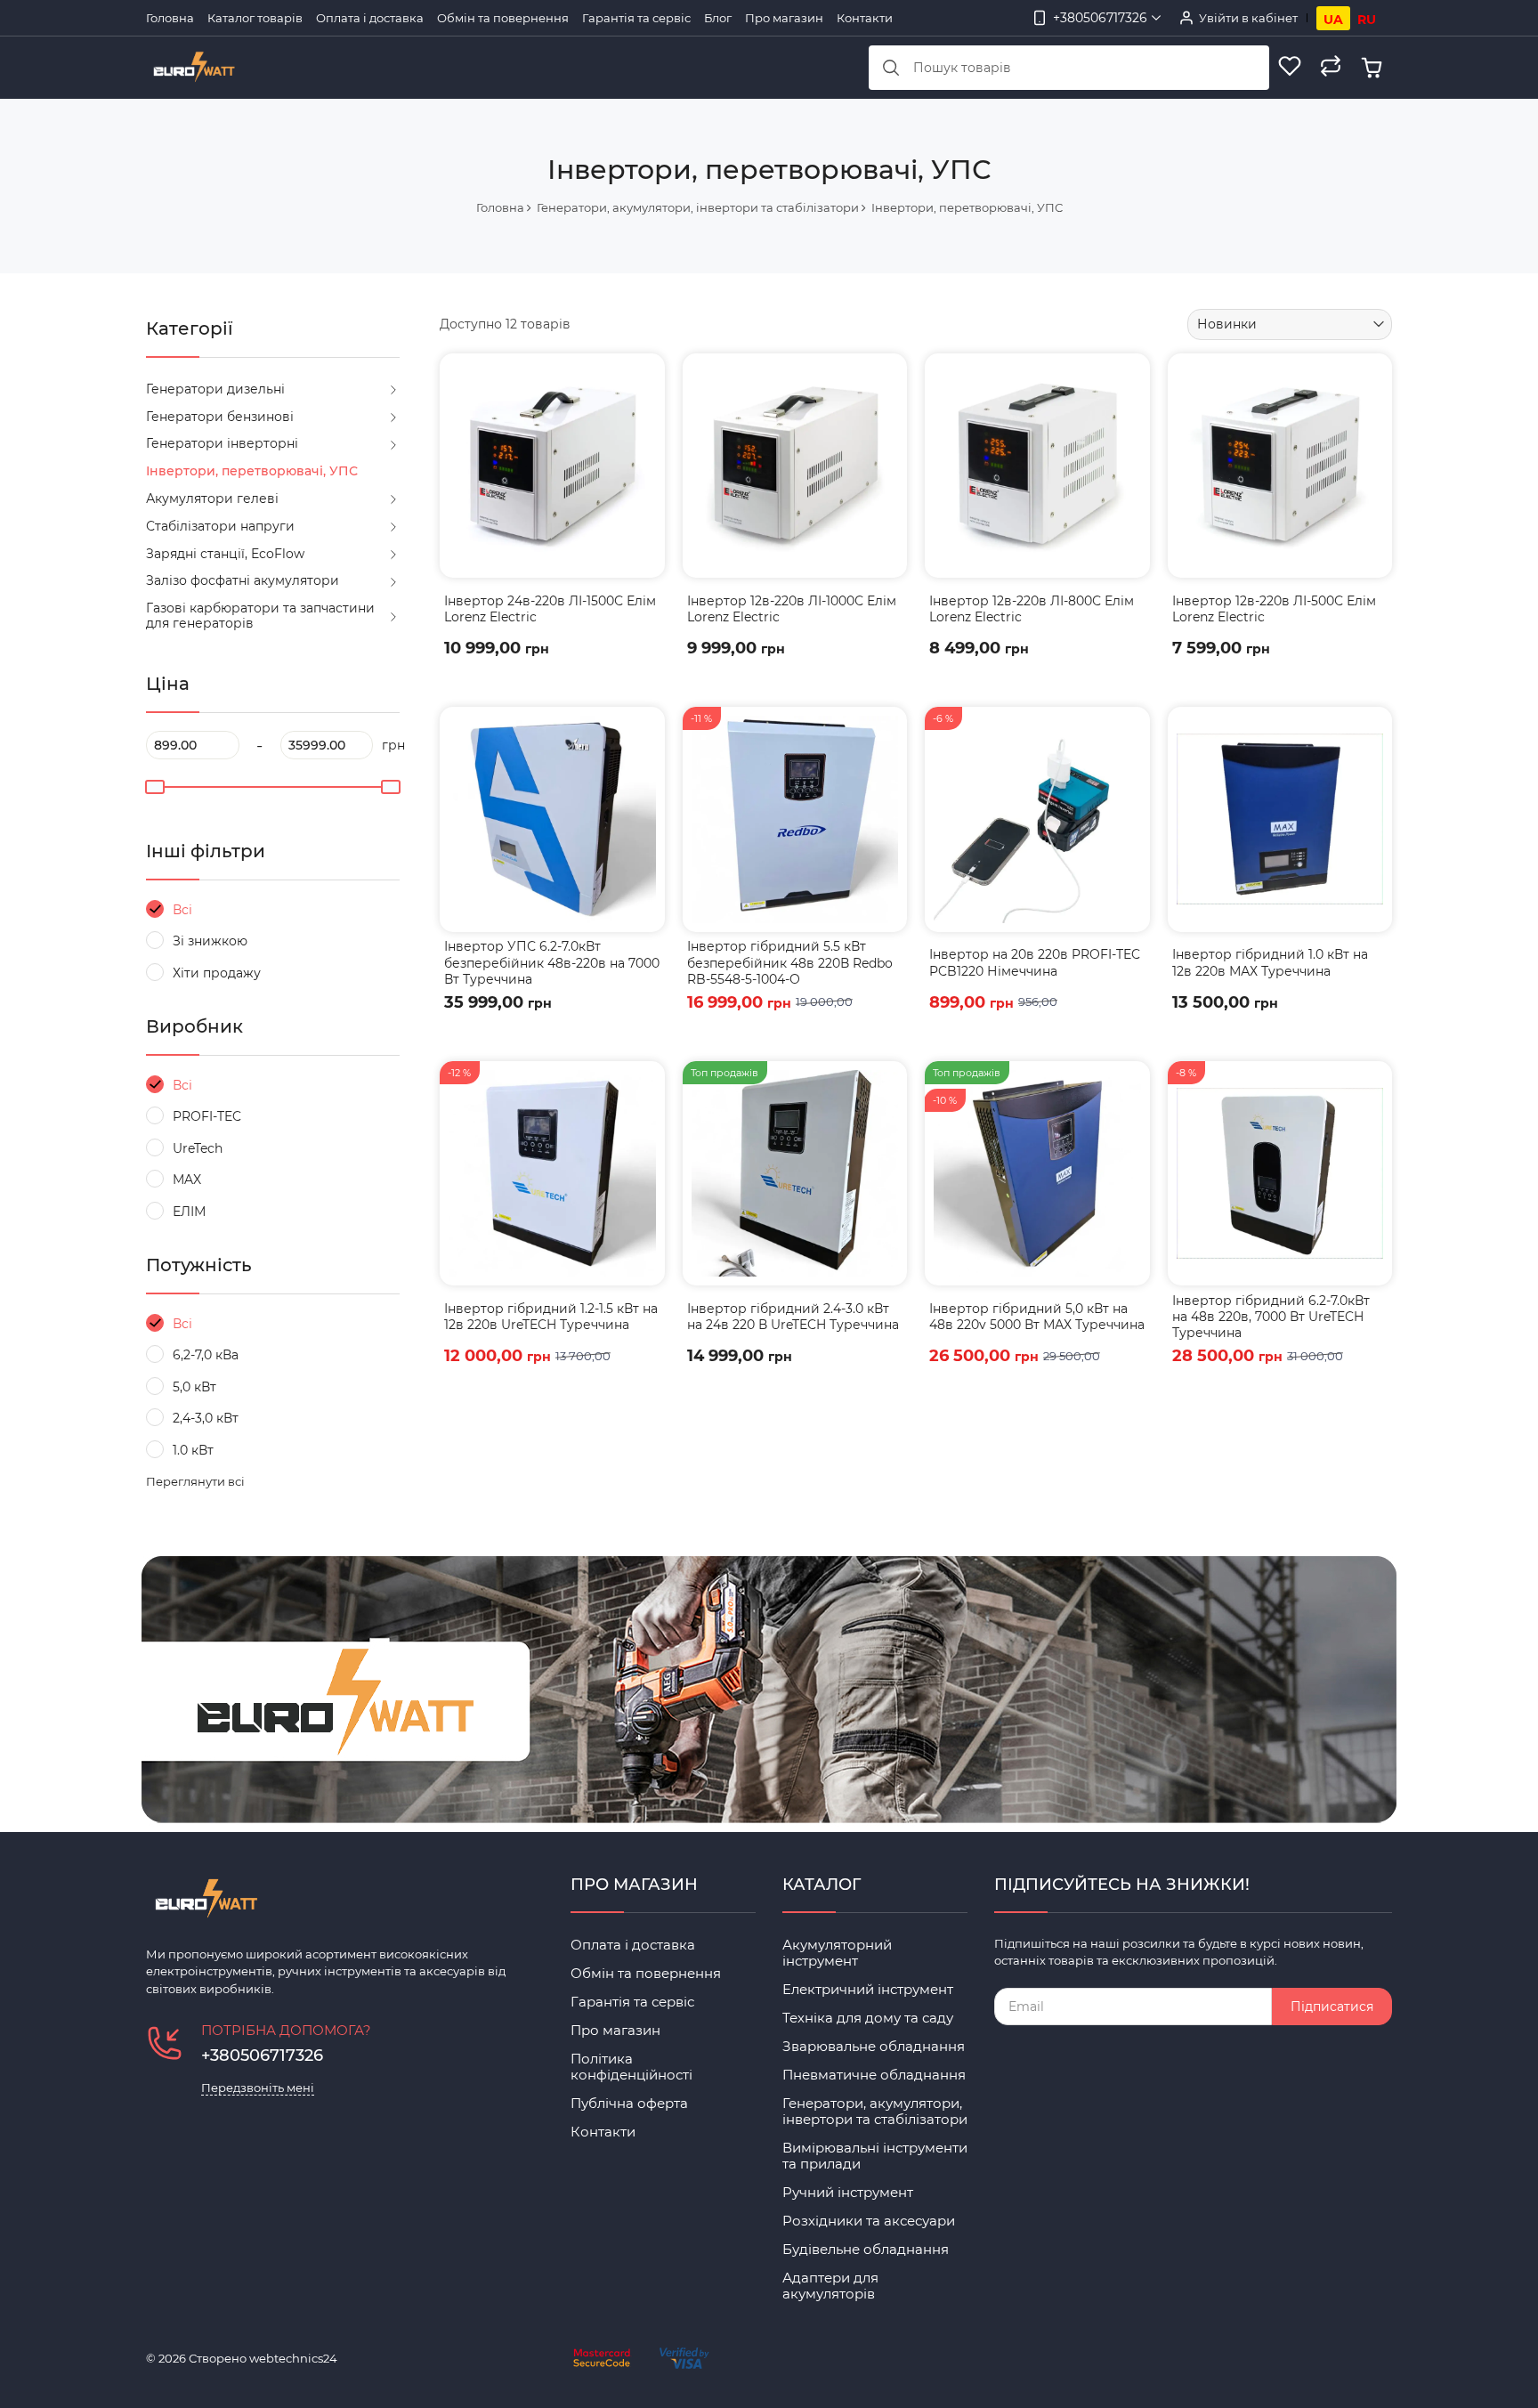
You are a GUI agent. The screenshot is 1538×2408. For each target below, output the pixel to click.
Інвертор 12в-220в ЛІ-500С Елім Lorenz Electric (1274, 609)
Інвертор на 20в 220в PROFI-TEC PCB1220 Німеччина (1035, 962)
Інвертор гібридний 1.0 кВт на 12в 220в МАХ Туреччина (1270, 962)
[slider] (154, 787)
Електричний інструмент (868, 1989)
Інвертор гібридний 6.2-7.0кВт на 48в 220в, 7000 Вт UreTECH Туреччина (1271, 1317)
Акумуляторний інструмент (837, 1953)
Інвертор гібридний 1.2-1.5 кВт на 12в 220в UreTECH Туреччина (551, 1317)
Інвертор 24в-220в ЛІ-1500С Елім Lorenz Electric (550, 609)
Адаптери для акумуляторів (830, 2286)
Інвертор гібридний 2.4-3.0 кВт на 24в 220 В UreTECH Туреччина (793, 1317)
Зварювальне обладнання (874, 2046)
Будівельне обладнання (866, 2249)
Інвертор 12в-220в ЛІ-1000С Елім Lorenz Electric (792, 609)
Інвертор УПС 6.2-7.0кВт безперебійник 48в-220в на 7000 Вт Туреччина (552, 962)
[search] (891, 68)
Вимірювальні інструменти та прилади (875, 2156)
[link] (552, 466)
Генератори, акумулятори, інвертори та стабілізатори (875, 2111)
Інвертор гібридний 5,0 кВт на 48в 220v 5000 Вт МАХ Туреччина (1037, 1317)
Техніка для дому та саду (868, 2018)
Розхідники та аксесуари (869, 2221)
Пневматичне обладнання (874, 2075)
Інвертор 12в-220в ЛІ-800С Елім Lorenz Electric (1032, 609)
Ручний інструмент (848, 2192)
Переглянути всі (195, 1482)
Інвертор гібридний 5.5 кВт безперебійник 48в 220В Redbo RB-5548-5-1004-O (790, 962)
